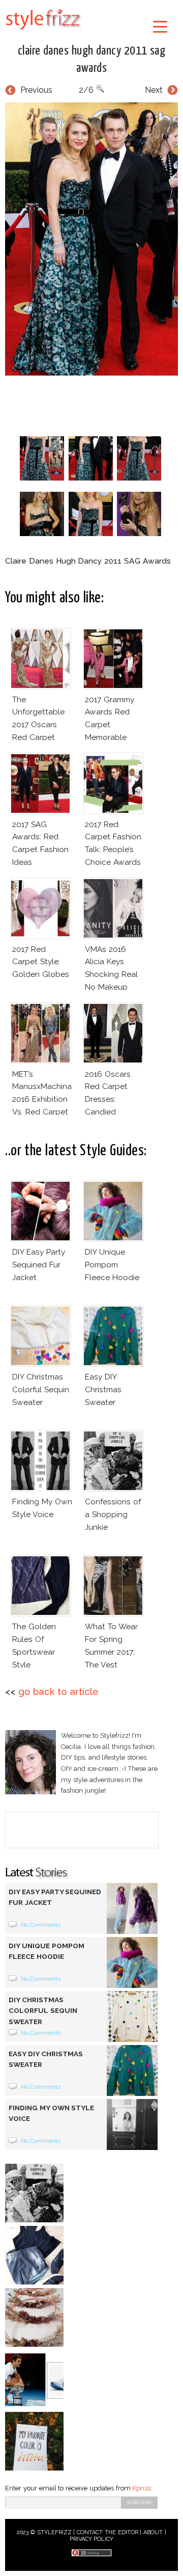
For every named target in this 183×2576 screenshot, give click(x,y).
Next (154, 90)
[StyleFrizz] (43, 32)
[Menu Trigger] (160, 26)
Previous (36, 90)
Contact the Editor (108, 2532)
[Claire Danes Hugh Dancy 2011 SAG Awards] (91, 239)
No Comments (41, 1925)
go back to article (58, 1692)
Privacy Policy (92, 2539)
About (153, 2532)
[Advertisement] (94, 404)
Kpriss (141, 2488)
